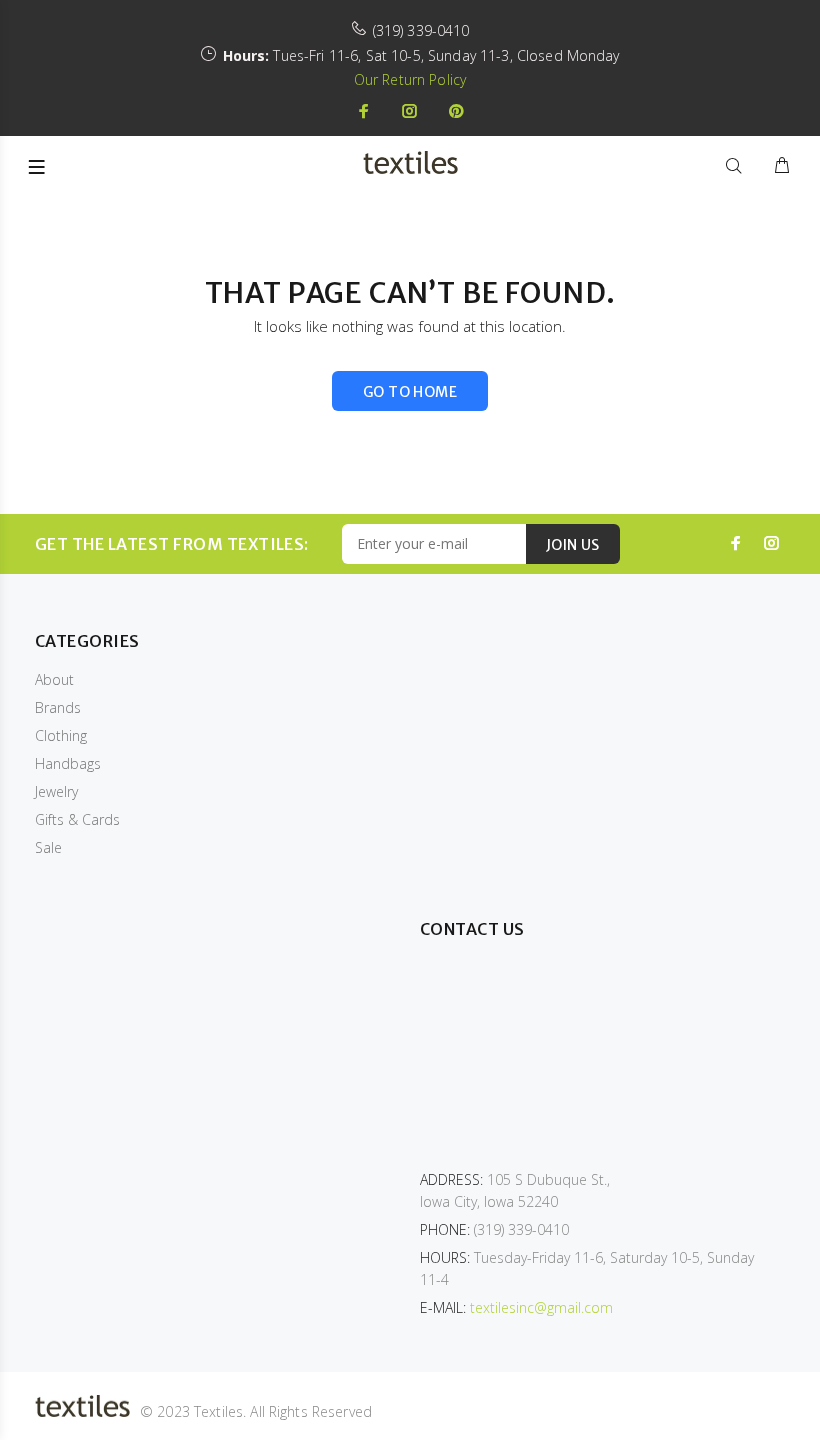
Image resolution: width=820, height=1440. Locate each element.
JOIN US (573, 545)
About (54, 679)
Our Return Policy (410, 79)
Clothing (61, 735)
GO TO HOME (410, 392)
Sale (48, 847)
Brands (58, 707)
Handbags (68, 763)
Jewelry (56, 791)
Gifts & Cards (77, 819)
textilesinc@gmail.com (541, 1307)
